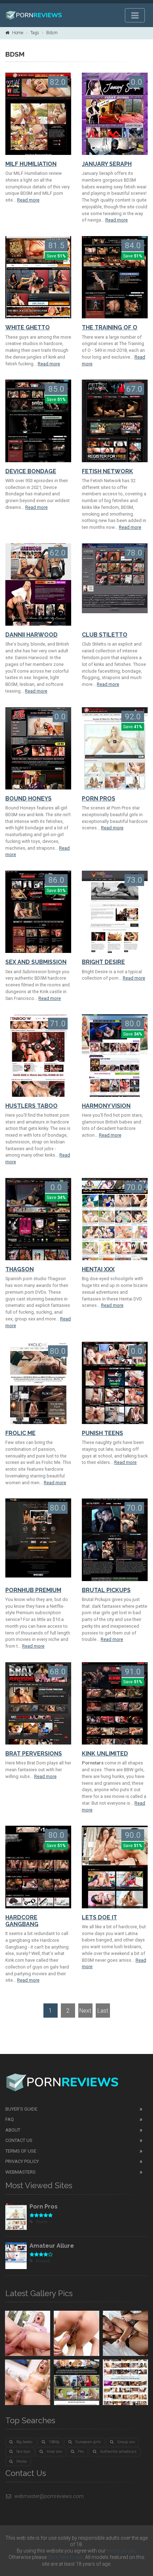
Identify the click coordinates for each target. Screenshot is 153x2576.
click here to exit (65, 2557)
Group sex (126, 2442)
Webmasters (20, 2172)
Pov (81, 2452)
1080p (54, 2442)
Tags (35, 33)
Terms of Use (21, 2151)
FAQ (10, 2119)
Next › (85, 2012)
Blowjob (43, 2261)
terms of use (121, 2551)
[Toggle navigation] (135, 15)
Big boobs (25, 2442)
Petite (22, 2462)
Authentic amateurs (118, 2452)
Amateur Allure (52, 2246)
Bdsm (52, 33)
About (13, 2130)
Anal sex (54, 2452)
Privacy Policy (22, 2161)
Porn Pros (44, 2207)
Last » (103, 2012)
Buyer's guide (21, 2109)
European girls (88, 2442)
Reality (42, 2222)
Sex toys (23, 2452)
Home (18, 33)
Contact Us (19, 2140)
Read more (28, 200)
